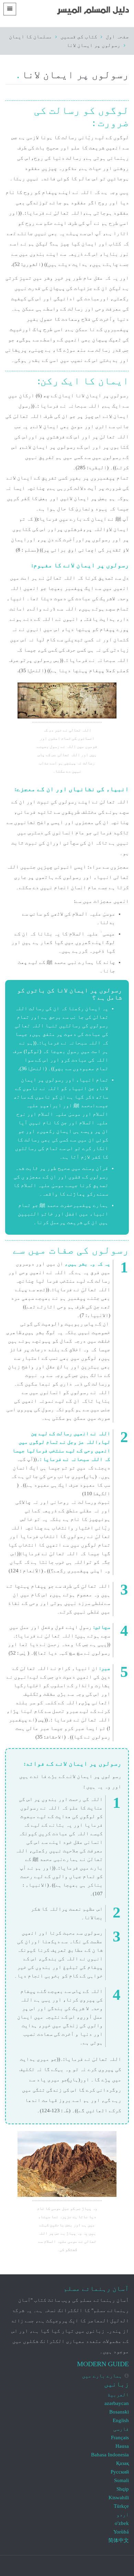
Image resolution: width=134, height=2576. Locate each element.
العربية (118, 2395)
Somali (121, 2480)
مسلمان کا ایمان (30, 37)
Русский (120, 2472)
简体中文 (119, 2540)
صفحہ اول (117, 37)
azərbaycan (117, 2403)
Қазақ (122, 2463)
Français (120, 2438)
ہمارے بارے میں (102, 2376)
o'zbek (122, 2523)
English (121, 2420)
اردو (123, 2515)
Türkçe (121, 2506)
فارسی (121, 2429)
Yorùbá (121, 2532)
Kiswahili (119, 2498)
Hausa (122, 2446)
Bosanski (119, 2412)
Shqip (123, 2489)
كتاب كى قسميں (79, 37)
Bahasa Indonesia (110, 2455)
